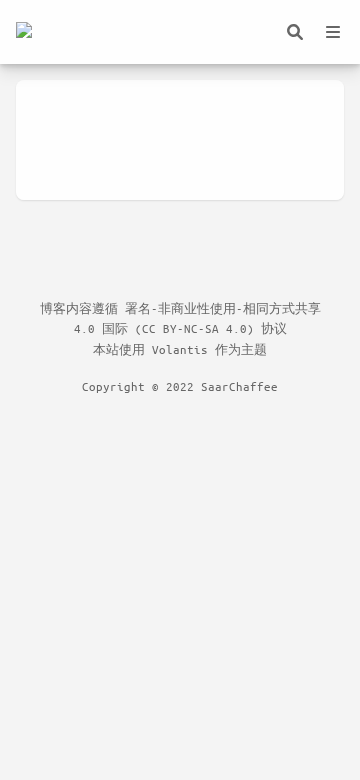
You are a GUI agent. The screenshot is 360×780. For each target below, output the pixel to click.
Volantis (180, 349)
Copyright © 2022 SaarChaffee (180, 386)
